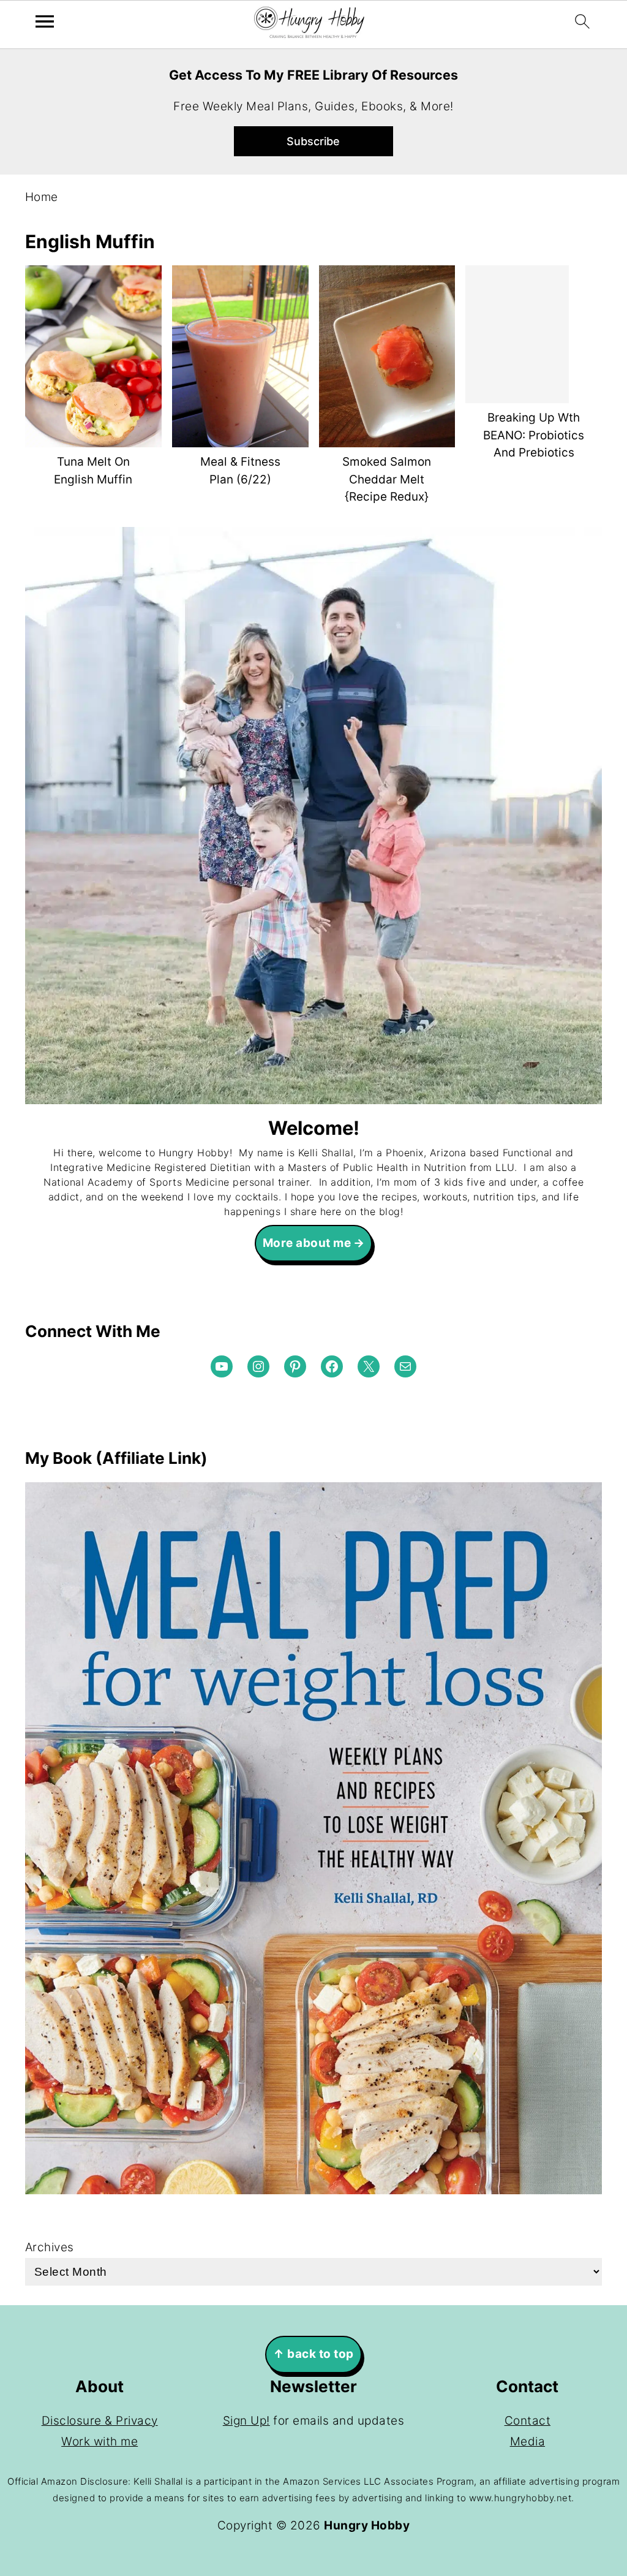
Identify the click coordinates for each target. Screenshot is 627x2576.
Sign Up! (246, 2421)
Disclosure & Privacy (100, 2421)
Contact (528, 2421)
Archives (50, 2247)
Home (42, 197)
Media (528, 2442)
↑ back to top (313, 2354)
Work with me (99, 2442)
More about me (307, 1243)
